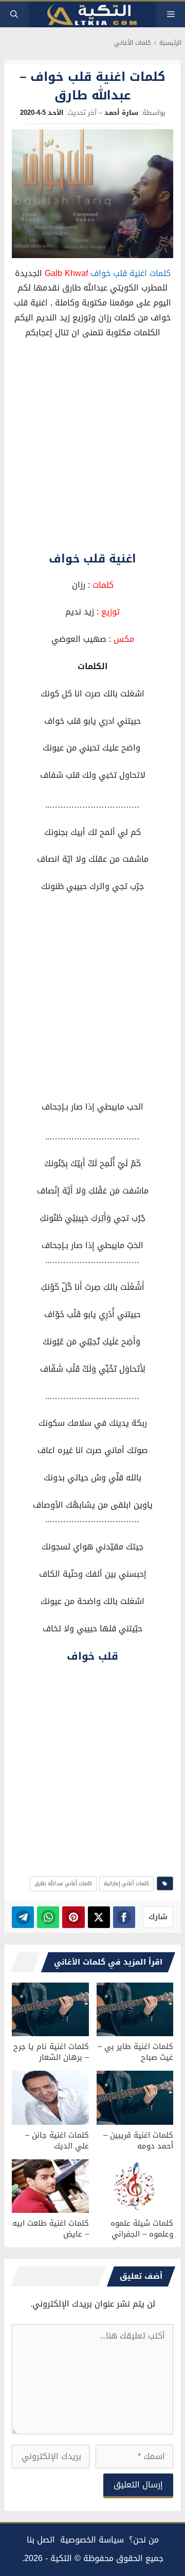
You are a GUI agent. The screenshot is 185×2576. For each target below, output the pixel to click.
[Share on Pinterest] (73, 1917)
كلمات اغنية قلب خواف (131, 273)
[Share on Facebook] (124, 1917)
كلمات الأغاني (133, 43)
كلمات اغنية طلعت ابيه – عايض (51, 2229)
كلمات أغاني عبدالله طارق (63, 1883)
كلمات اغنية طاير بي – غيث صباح (135, 2052)
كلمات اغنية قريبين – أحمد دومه (138, 2140)
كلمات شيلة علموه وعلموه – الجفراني (142, 2229)
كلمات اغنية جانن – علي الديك (57, 2140)
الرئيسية (170, 43)
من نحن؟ (144, 2540)
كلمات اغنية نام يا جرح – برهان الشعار (51, 2052)
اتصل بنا (41, 2540)
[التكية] (92, 15)
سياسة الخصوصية (92, 2540)
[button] (14, 14)
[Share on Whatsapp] (48, 1917)
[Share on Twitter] (99, 1917)
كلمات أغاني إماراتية (126, 1883)
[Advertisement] (92, 446)
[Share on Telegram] (23, 1917)
